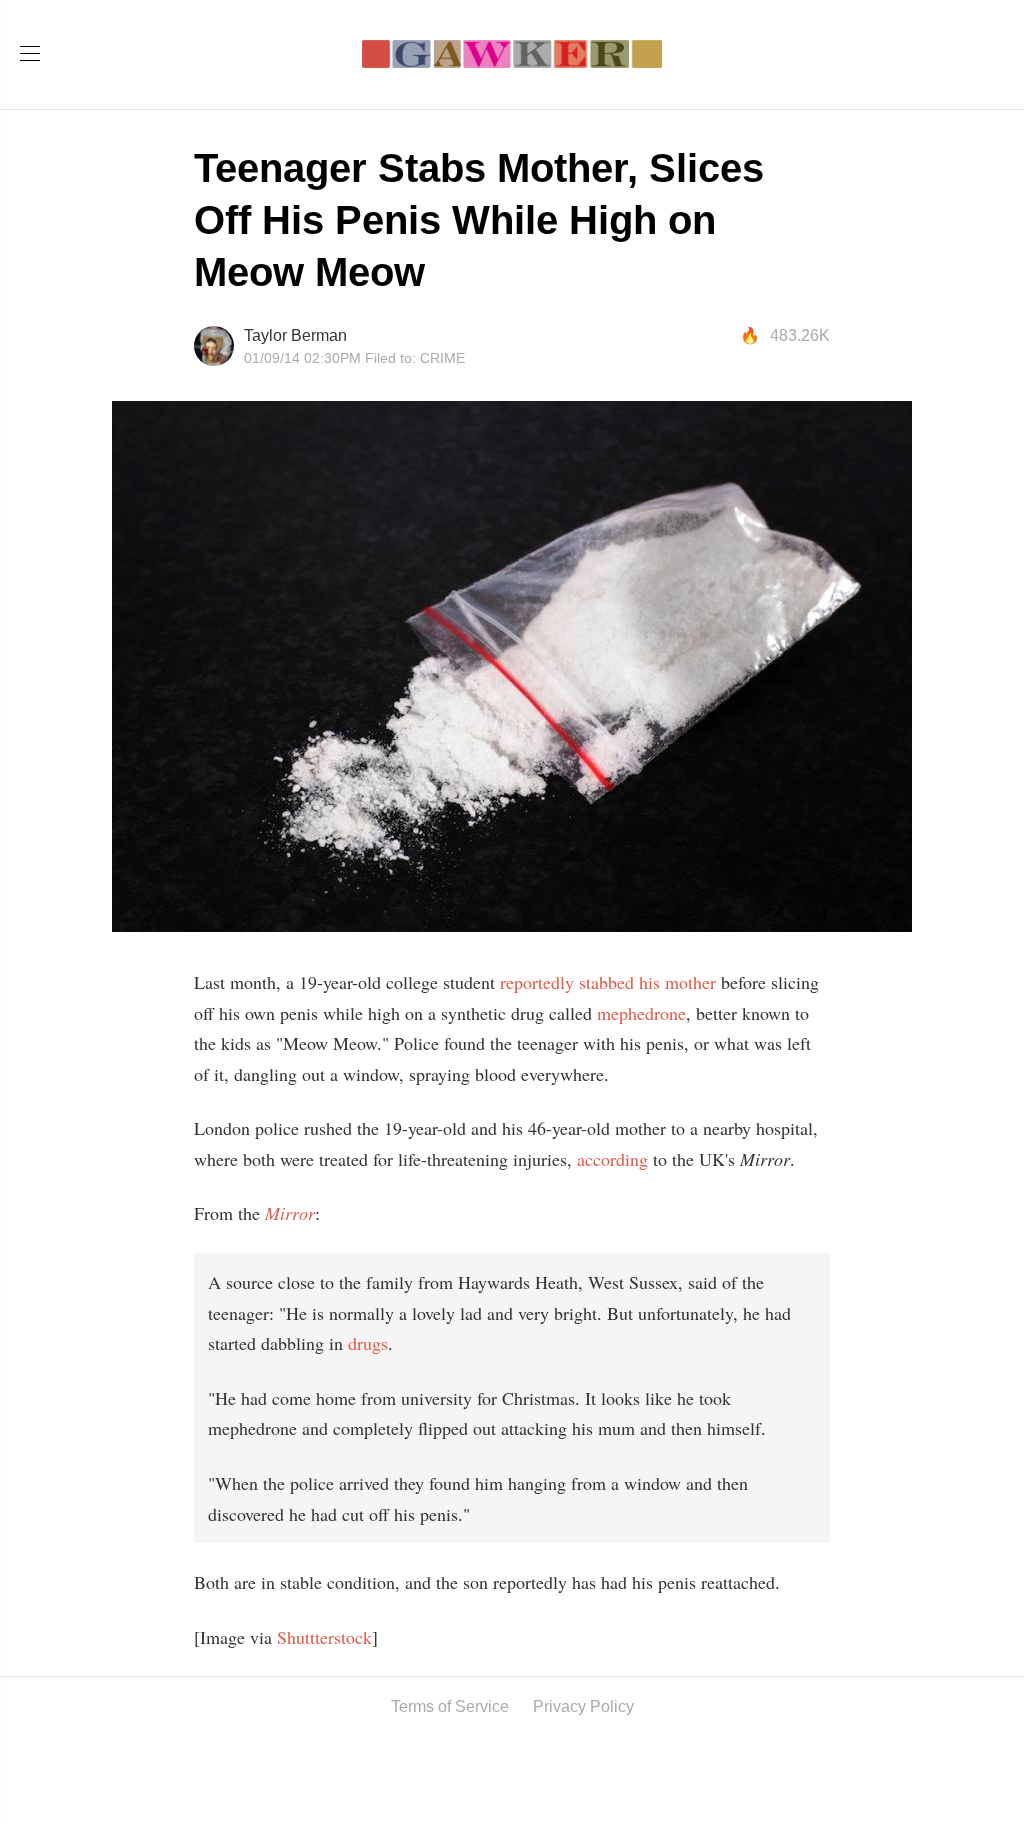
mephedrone (641, 1013)
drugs (368, 1343)
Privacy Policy (583, 1706)
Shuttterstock (324, 1637)
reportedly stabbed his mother (608, 982)
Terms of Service (450, 1706)
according (612, 1159)
